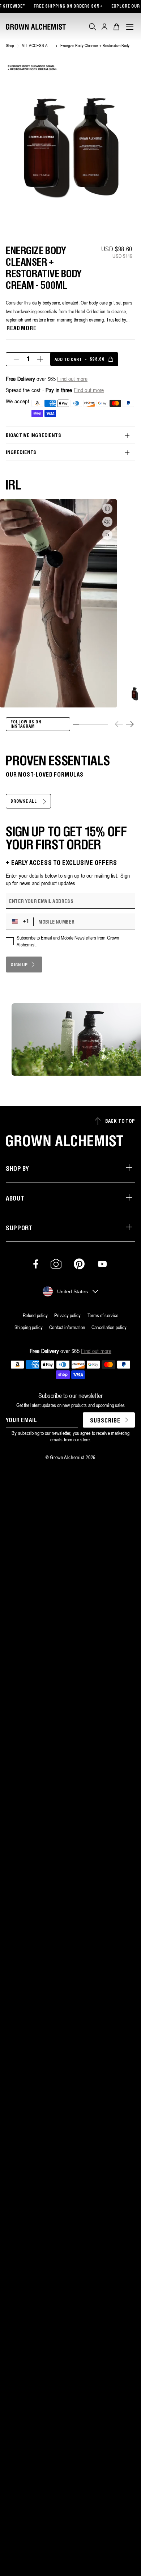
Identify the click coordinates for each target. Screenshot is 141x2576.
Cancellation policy (109, 1327)
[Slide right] (130, 724)
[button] (93, 27)
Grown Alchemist (67, 1457)
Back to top (120, 1121)
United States (72, 1291)
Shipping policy (29, 1327)
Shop (10, 46)
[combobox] (21, 921)
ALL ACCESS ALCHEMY (37, 46)
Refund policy (35, 1315)
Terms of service (103, 1315)
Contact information (67, 1327)
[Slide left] (119, 724)
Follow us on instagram (26, 724)
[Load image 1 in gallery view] (70, 142)
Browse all (24, 801)
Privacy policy (67, 1315)
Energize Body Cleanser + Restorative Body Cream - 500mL (98, 46)
